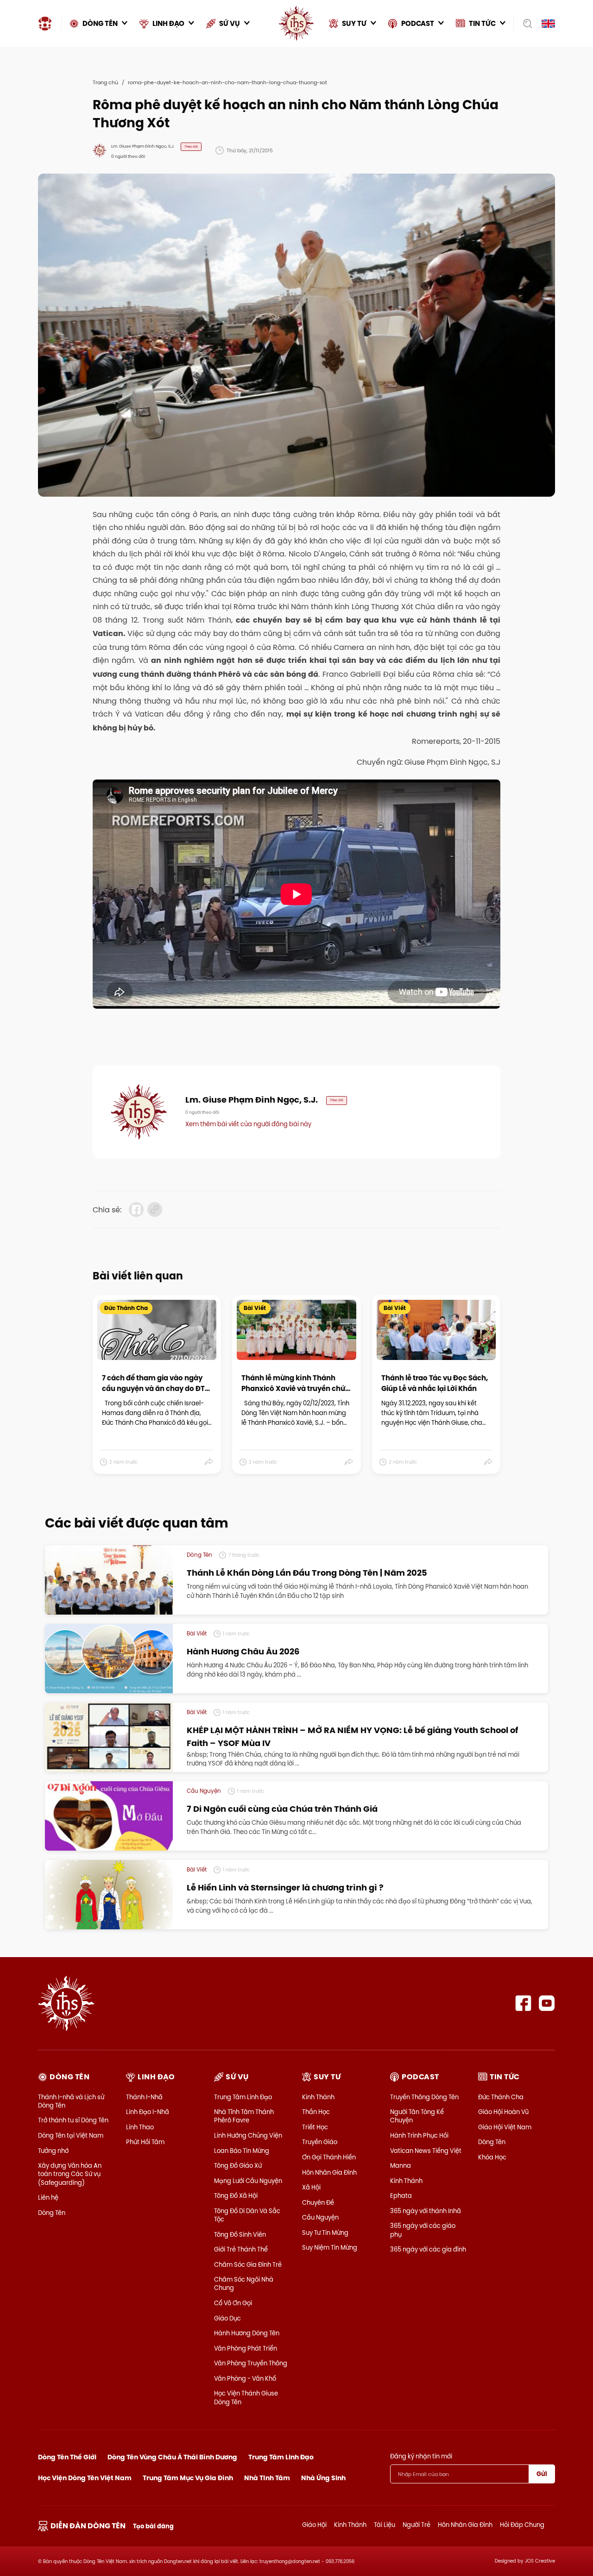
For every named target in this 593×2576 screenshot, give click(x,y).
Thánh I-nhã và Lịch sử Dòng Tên (71, 2101)
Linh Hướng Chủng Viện (248, 2135)
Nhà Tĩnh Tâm (267, 2478)
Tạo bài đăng (153, 2526)
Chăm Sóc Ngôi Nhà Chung (244, 2283)
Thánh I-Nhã (144, 2097)
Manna (401, 2165)
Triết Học (315, 2127)
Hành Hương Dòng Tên (247, 2333)
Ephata (401, 2196)
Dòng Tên (52, 2213)
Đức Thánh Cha (501, 2097)
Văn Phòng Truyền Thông (251, 2363)
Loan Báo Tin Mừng (242, 2151)
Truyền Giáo (320, 2142)
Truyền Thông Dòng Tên (424, 2097)
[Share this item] (209, 1462)
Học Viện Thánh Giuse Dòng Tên (246, 2397)
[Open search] (525, 24)
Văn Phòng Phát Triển (246, 2348)
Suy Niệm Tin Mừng (330, 2247)
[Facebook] (523, 2003)
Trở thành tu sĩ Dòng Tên (73, 2120)
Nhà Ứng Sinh (323, 2478)
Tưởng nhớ (53, 2151)
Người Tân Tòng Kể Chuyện (417, 2116)
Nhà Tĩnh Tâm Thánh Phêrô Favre (244, 2116)
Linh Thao (140, 2127)
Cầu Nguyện (320, 2217)
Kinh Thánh (318, 2097)
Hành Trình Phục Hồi (419, 2135)
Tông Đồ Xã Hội (236, 2196)
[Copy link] (155, 1210)
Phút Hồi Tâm (145, 2142)
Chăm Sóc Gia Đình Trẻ (248, 2264)
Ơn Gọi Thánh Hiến (329, 2157)
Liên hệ (48, 2197)
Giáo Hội (314, 2525)
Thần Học (316, 2112)
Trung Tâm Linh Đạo (243, 2097)
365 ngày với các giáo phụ (423, 2230)
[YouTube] (547, 2003)
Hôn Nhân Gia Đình (329, 2172)
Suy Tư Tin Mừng (325, 2233)
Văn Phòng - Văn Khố (245, 2378)
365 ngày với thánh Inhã (426, 2211)
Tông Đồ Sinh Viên (240, 2234)
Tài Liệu (385, 2525)
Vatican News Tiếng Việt (426, 2151)
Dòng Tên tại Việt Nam (71, 2135)
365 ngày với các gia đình (428, 2249)
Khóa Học (492, 2157)
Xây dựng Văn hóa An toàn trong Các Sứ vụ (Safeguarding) (70, 2174)
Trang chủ (105, 82)
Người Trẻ (416, 2525)
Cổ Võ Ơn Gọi (233, 2303)
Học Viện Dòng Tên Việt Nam (85, 2478)
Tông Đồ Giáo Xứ (238, 2165)
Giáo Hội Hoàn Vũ (503, 2112)
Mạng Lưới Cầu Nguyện (248, 2181)
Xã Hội (311, 2187)
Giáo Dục (227, 2318)
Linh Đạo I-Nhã (148, 2112)
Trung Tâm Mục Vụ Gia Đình (188, 2478)
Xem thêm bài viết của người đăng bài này (248, 1124)
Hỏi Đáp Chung (522, 2525)
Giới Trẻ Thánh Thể (241, 2249)
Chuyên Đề (318, 2202)
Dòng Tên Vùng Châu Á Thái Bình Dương (172, 2457)
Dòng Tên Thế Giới (67, 2457)
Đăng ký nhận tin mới (421, 2456)
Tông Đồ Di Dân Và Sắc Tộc (247, 2215)
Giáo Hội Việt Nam (505, 2127)
